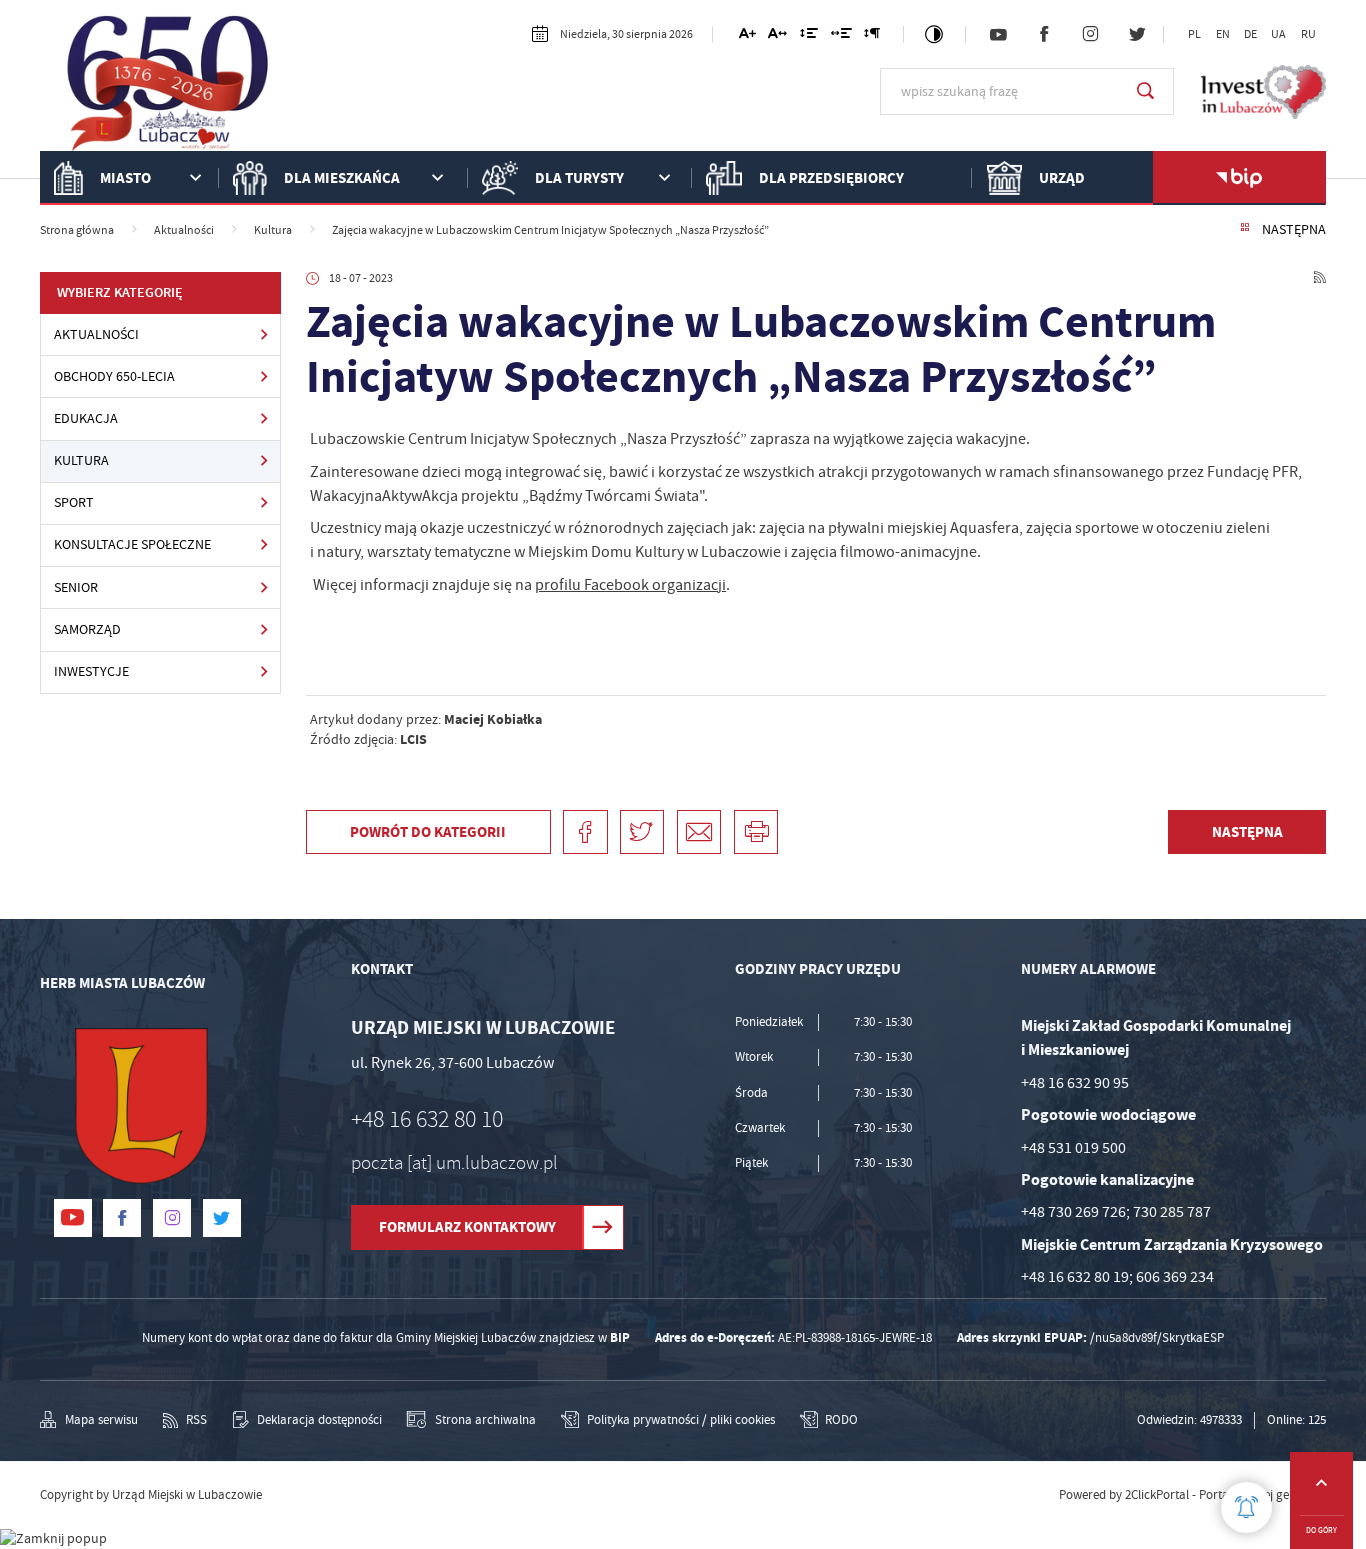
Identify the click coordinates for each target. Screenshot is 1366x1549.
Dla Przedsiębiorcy (831, 177)
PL (1194, 34)
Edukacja (86, 418)
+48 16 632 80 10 (427, 1119)
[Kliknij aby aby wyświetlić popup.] (1246, 1507)
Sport (74, 502)
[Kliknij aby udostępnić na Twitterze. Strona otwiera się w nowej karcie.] (642, 832)
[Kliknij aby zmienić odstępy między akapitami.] (872, 36)
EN (1223, 34)
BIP (620, 1337)
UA (1278, 34)
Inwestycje (91, 671)
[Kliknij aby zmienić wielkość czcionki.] (747, 36)
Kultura (81, 460)
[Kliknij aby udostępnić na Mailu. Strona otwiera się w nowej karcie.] (699, 832)
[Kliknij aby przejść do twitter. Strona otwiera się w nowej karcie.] (1137, 35)
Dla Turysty (579, 177)
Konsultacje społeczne (132, 544)
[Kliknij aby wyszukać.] (1145, 91)
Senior (76, 587)
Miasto (125, 177)
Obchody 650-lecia (114, 376)
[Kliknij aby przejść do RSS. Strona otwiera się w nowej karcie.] (1320, 279)
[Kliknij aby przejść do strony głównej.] (168, 89)
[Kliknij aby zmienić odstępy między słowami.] (841, 36)
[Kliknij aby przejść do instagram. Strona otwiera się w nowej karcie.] (1091, 35)
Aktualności (96, 334)
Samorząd (87, 629)
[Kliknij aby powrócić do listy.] (1245, 229)
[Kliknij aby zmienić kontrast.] (934, 34)
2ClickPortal (1157, 1495)
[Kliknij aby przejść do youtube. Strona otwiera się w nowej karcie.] (998, 35)
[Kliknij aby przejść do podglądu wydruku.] (756, 832)
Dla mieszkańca (342, 177)
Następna (1294, 229)
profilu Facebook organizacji (630, 585)
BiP (1239, 178)
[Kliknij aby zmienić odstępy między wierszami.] (809, 36)
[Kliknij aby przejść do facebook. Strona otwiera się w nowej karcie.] (1044, 35)
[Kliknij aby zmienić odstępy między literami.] (777, 36)
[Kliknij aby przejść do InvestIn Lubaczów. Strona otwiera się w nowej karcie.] (1263, 92)
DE (1250, 34)
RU (1308, 34)
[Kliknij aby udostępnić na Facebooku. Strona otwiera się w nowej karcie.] (585, 832)
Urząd (1062, 177)
